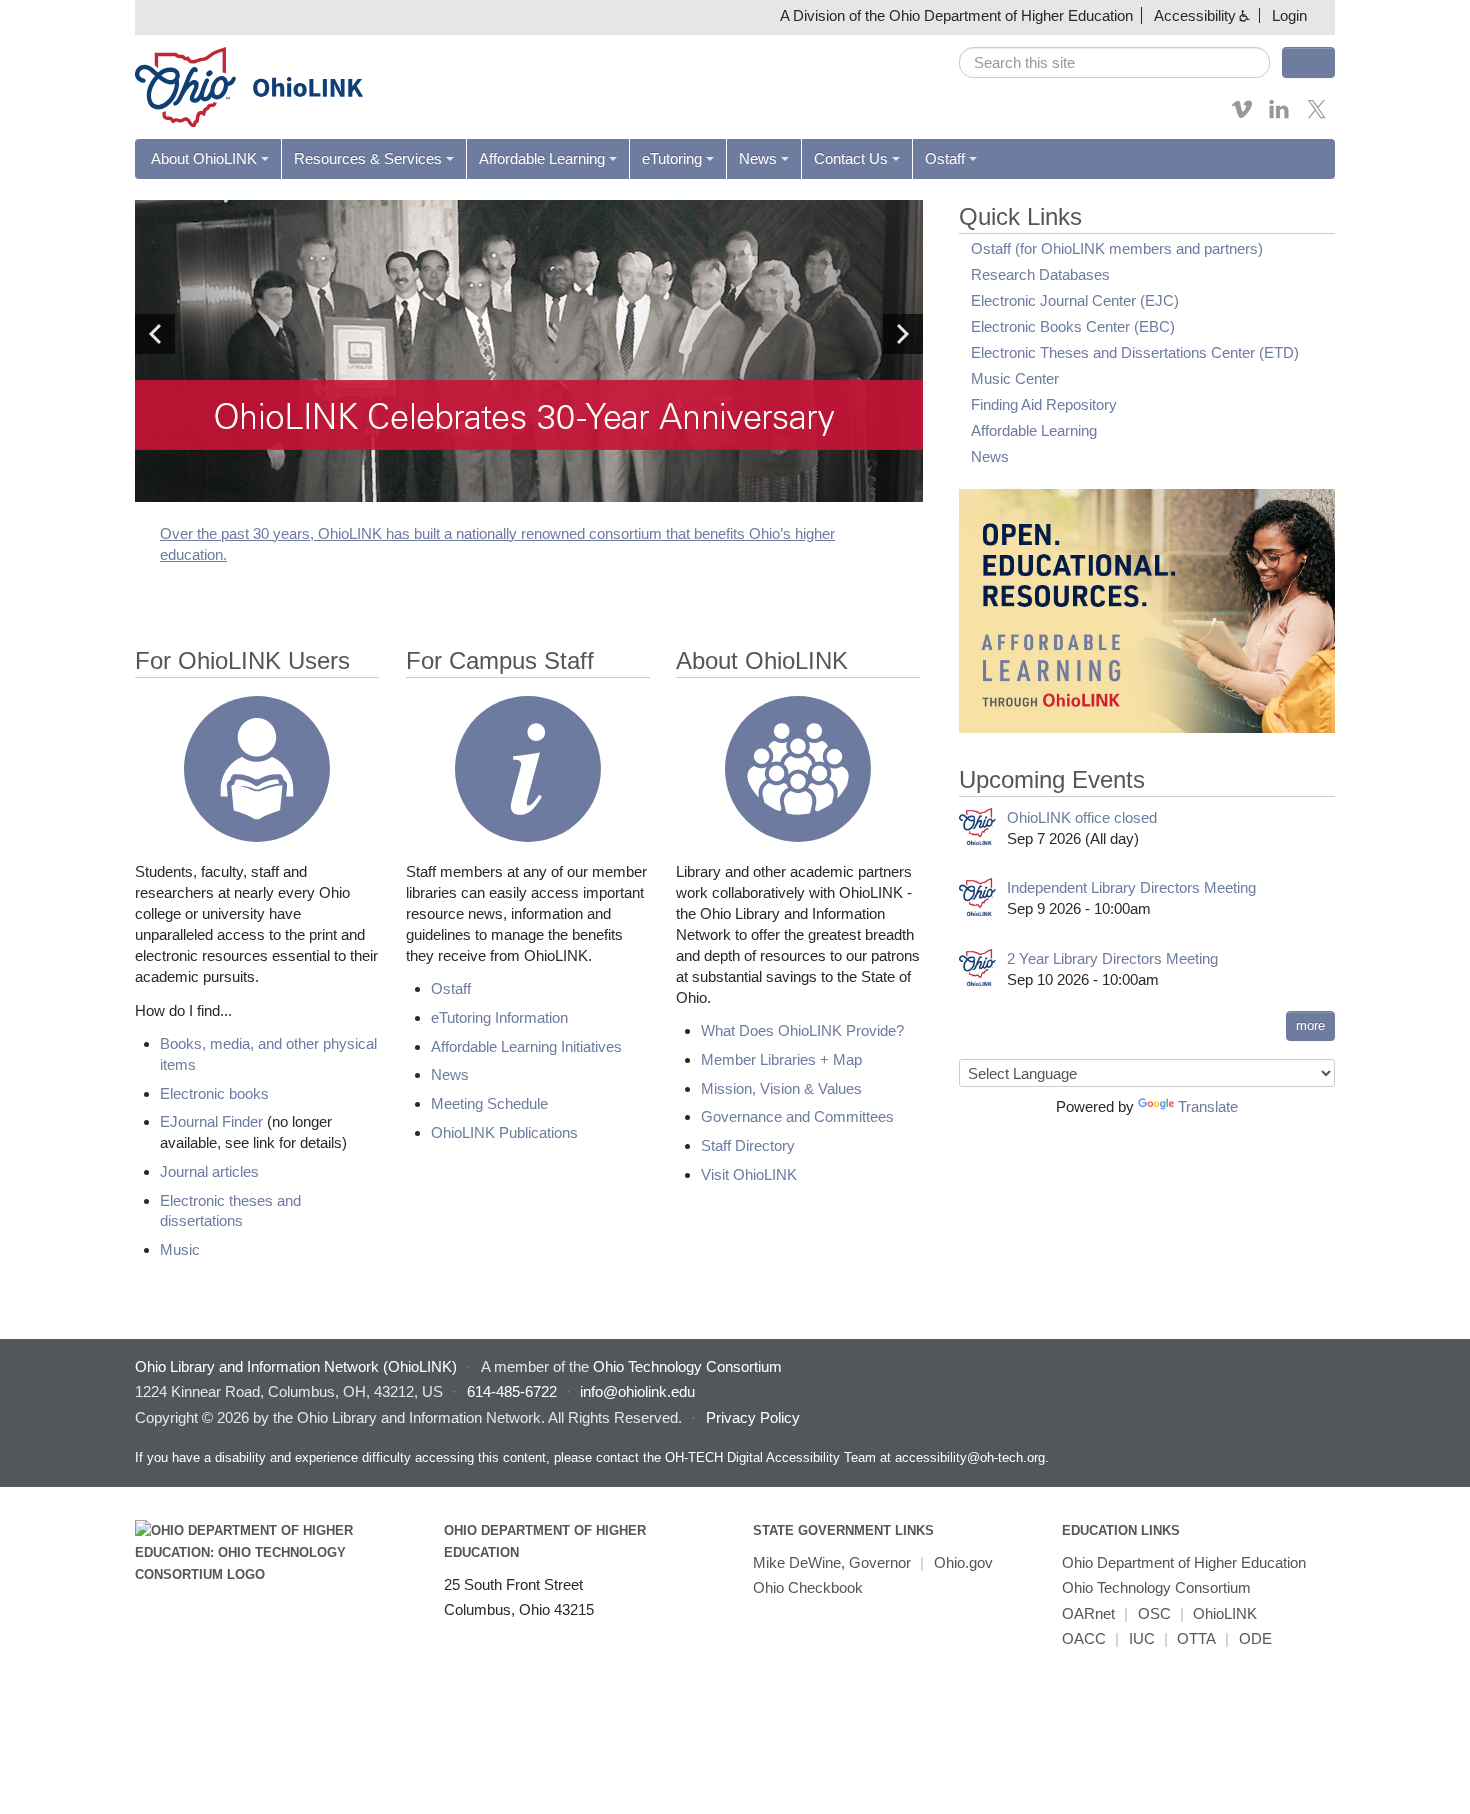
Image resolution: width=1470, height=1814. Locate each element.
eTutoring (672, 158)
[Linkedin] (1279, 115)
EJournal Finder (211, 1121)
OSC (1154, 1613)
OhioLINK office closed (1082, 817)
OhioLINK (1225, 1613)
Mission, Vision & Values (781, 1088)
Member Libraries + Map (781, 1059)
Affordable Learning (542, 158)
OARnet (1088, 1613)
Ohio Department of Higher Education (1184, 1562)
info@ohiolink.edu (637, 1391)
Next (903, 334)
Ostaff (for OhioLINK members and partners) (1117, 248)
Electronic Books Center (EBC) (1073, 326)
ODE (1255, 1638)
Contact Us (851, 158)
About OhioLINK (204, 158)
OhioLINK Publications (504, 1132)
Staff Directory (748, 1145)
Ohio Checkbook (808, 1587)
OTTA (1196, 1638)
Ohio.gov (963, 1562)
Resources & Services (368, 158)
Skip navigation (54, 14)
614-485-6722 (512, 1391)
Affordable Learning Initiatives (526, 1046)
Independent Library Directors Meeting (1131, 887)
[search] (1114, 62)
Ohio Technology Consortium (1156, 1587)
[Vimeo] (1242, 115)
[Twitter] (1317, 115)
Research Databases (1040, 274)
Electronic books (214, 1093)
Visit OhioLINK (749, 1174)
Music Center (1015, 378)
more (1310, 1025)
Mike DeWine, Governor (832, 1562)
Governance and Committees (797, 1116)
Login (1289, 15)
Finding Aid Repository (1044, 404)
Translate (1208, 1106)
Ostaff (945, 158)
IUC (1142, 1638)
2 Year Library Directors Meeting (1112, 958)
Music (180, 1249)
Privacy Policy (753, 1417)
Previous (155, 334)
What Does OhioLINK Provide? (802, 1030)
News (758, 158)
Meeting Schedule (489, 1103)
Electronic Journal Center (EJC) (1075, 300)
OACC (1084, 1638)
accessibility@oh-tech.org (970, 1457)
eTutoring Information (499, 1017)
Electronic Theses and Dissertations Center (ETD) (1135, 352)
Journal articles (209, 1171)
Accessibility (1195, 15)
